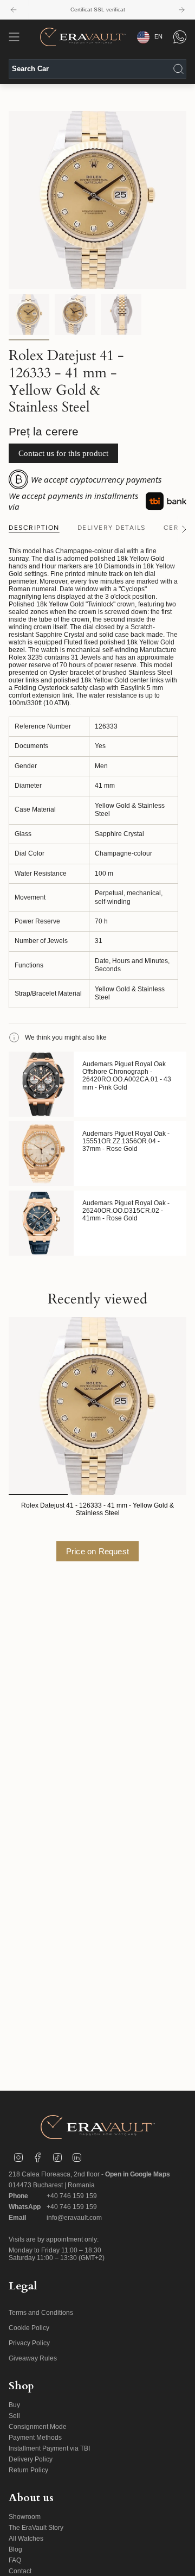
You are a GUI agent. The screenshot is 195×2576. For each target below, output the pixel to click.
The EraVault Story (36, 2528)
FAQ (15, 2560)
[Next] (181, 10)
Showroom (25, 2517)
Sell (14, 2416)
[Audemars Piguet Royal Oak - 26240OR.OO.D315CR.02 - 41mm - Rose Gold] (41, 1223)
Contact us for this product (63, 453)
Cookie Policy (29, 2328)
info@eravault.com (74, 2218)
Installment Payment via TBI (49, 2448)
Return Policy (28, 2470)
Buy (14, 2405)
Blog (15, 2549)
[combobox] (97, 69)
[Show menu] (14, 37)
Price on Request (97, 1551)
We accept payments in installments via (73, 501)
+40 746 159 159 (72, 2196)
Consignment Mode (38, 2427)
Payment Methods (35, 2438)
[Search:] (178, 69)
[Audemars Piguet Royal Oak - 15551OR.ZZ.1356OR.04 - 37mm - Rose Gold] (41, 1154)
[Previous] (14, 10)
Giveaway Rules (33, 2358)
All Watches (26, 2539)
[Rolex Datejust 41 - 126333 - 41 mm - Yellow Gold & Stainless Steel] (97, 1406)
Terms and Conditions (41, 2313)
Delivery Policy (31, 2459)
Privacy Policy (29, 2343)
